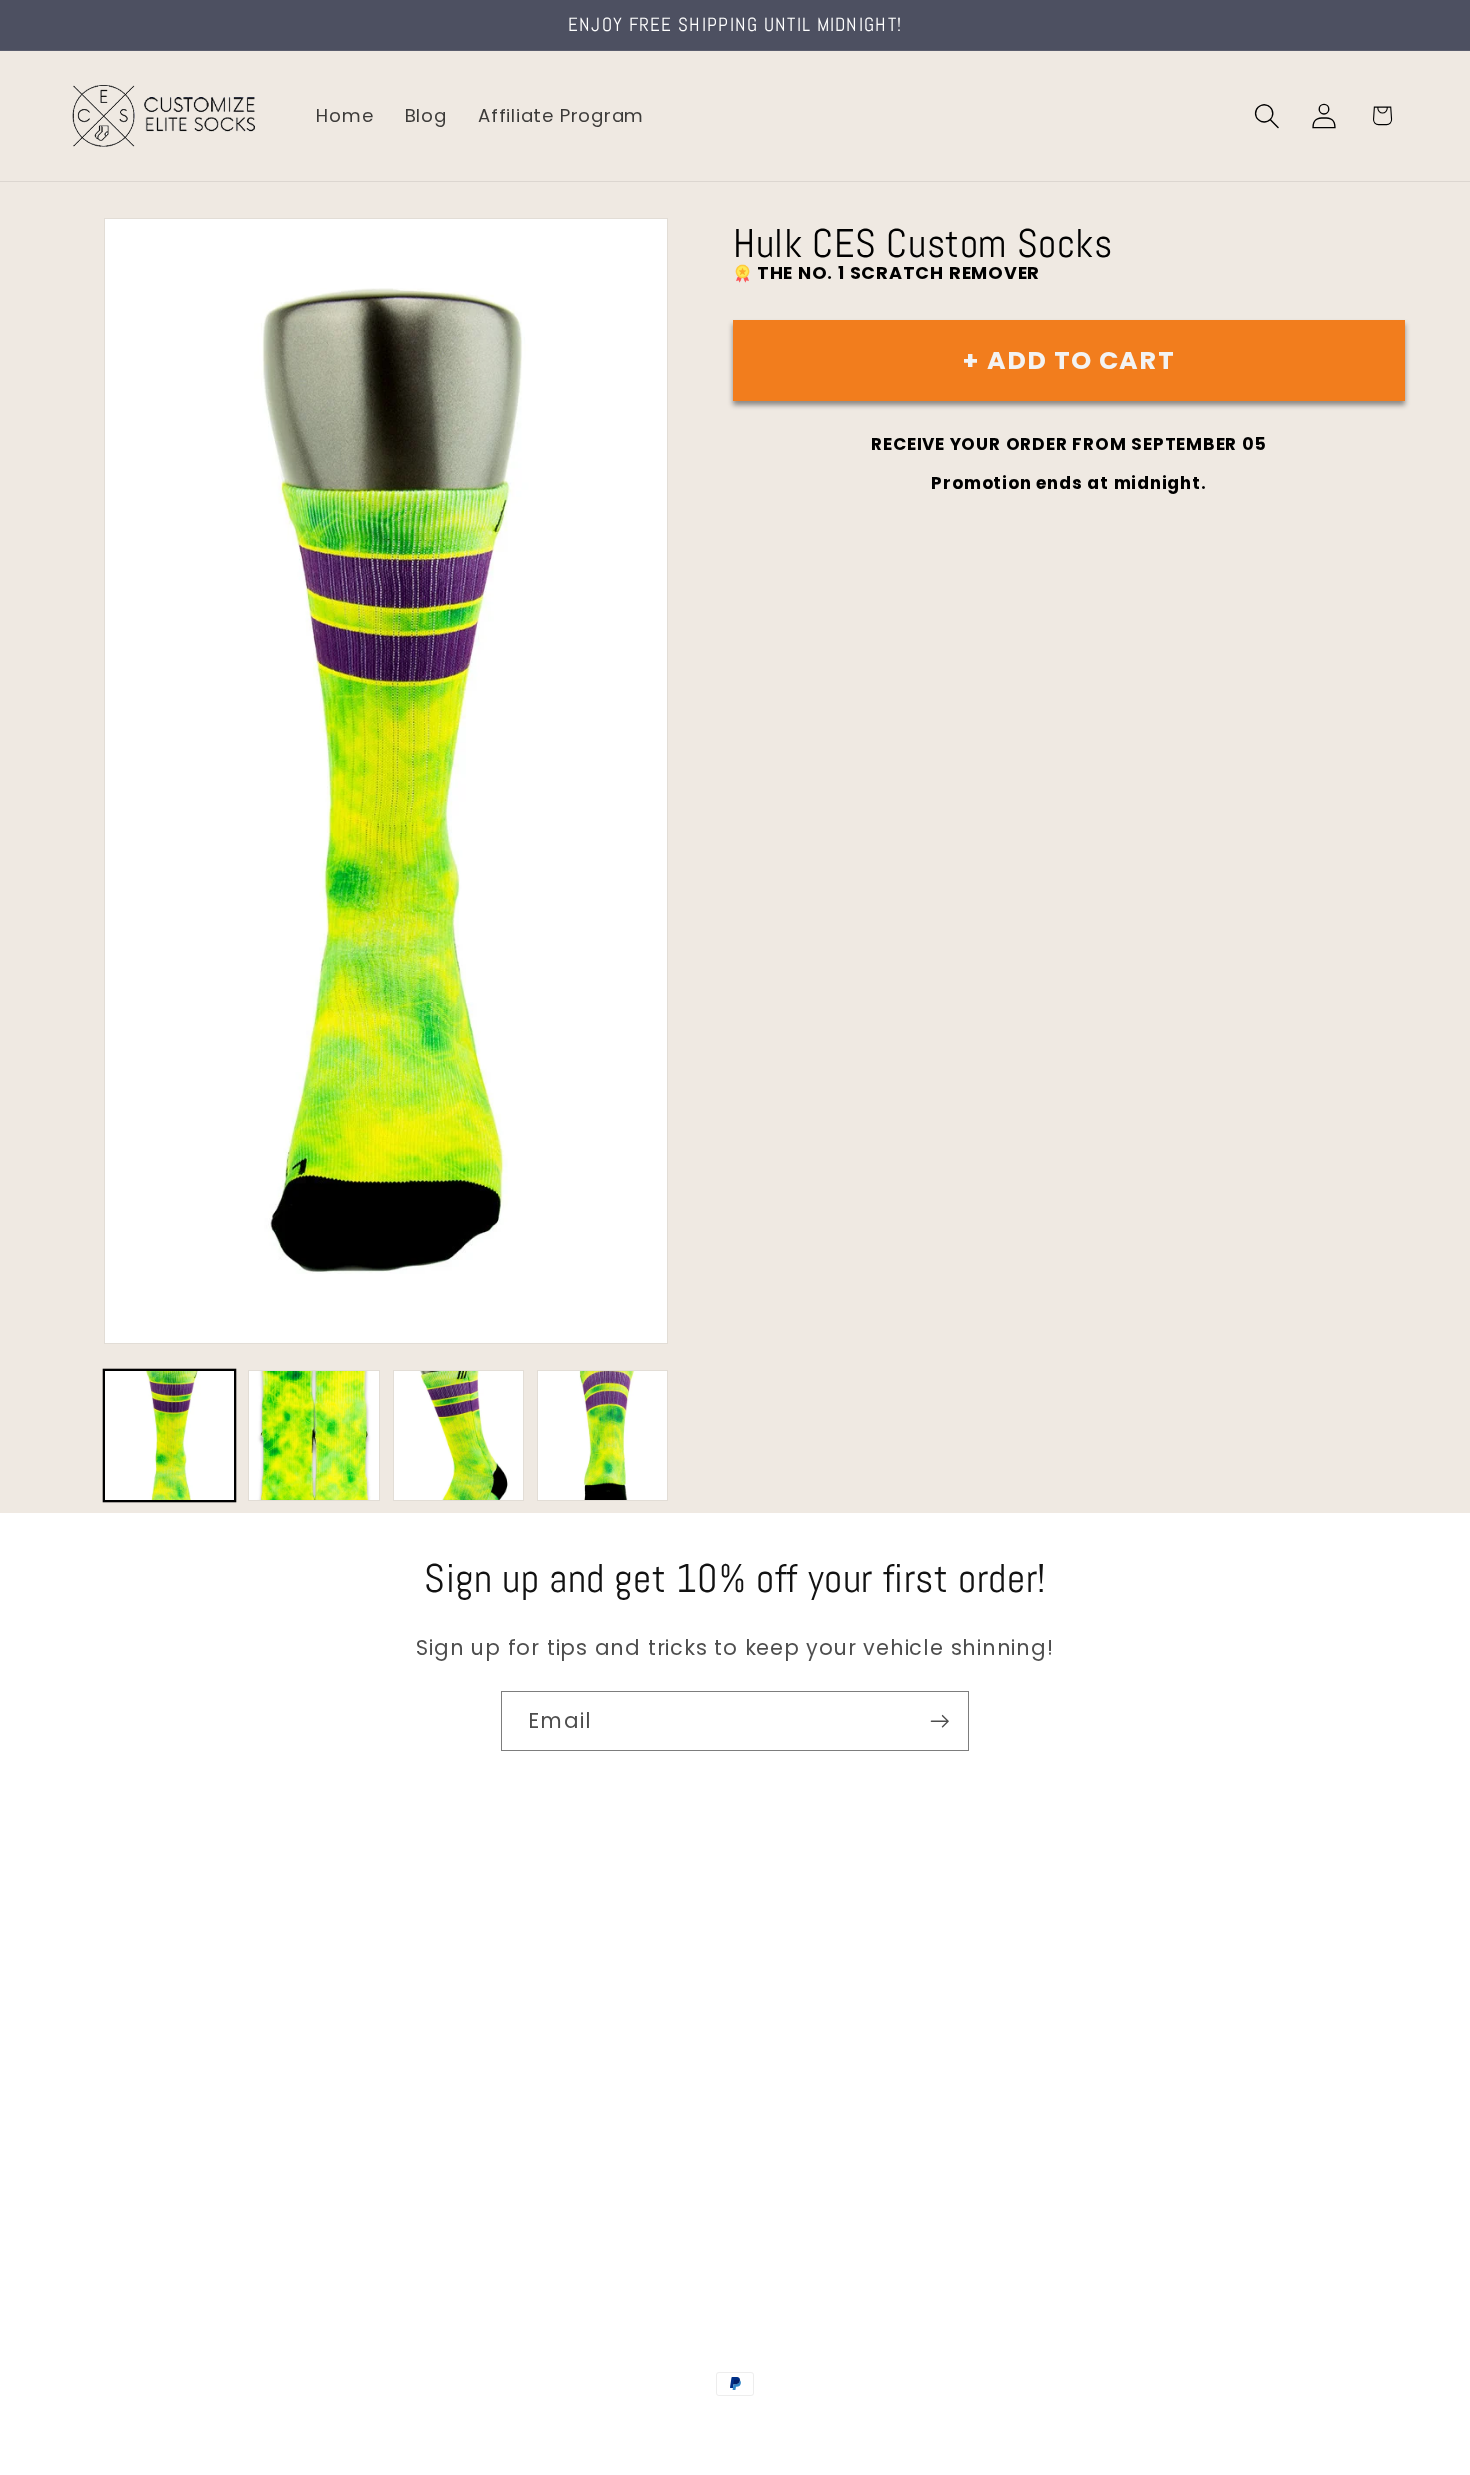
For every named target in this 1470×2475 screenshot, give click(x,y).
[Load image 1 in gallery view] (169, 1435)
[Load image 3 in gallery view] (458, 1435)
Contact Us (120, 1971)
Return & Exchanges (161, 2140)
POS (738, 2427)
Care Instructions (149, 2183)
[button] (1267, 115)
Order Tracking (137, 2098)
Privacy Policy (130, 2225)
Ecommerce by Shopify (888, 2427)
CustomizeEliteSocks (635, 2427)
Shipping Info (128, 2056)
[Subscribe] (939, 1721)
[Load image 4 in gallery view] (602, 1435)
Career (98, 2013)
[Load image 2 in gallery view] (313, 1435)
